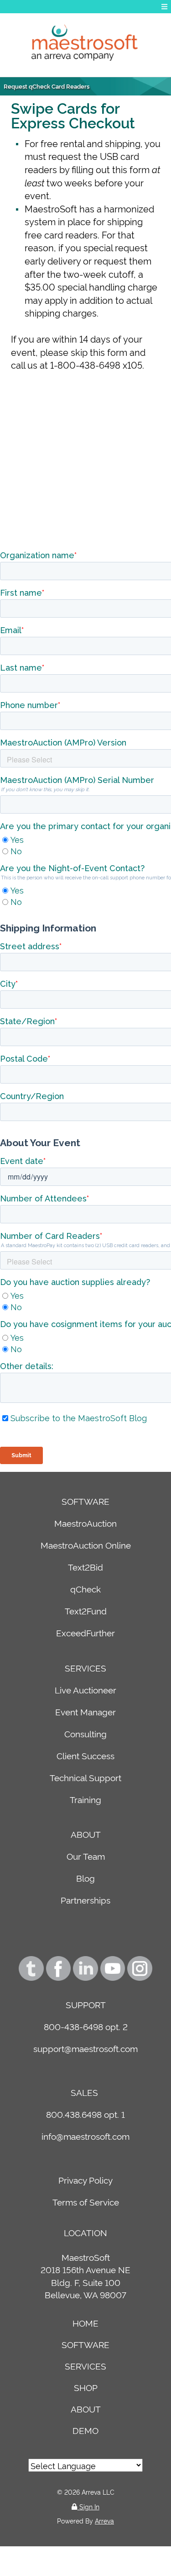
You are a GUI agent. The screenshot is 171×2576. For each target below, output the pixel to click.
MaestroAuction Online (86, 1545)
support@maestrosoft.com (85, 2048)
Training (85, 1799)
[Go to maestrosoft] (85, 45)
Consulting (85, 1733)
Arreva (104, 2520)
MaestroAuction (85, 1523)
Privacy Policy (85, 2180)
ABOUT (86, 1834)
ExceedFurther (85, 1632)
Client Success (85, 1755)
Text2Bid (85, 1567)
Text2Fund (86, 1611)
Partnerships (85, 1900)
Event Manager (85, 1711)
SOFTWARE (85, 1501)
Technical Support (85, 1777)
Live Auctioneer (85, 1690)
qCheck (85, 1589)
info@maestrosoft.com (85, 2136)
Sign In (88, 2506)
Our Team (86, 1856)
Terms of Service (86, 2202)
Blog (85, 1878)
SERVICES (85, 1668)
